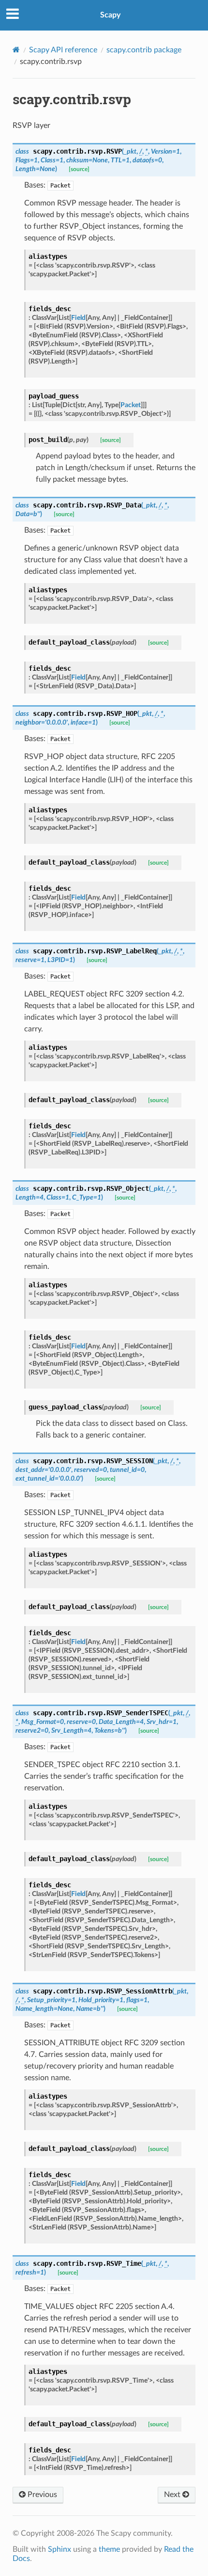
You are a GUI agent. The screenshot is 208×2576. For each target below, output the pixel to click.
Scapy (110, 15)
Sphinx (59, 2549)
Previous (41, 2495)
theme (109, 2549)
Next (173, 2495)
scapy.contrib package (144, 50)
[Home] (16, 50)
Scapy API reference (63, 50)
